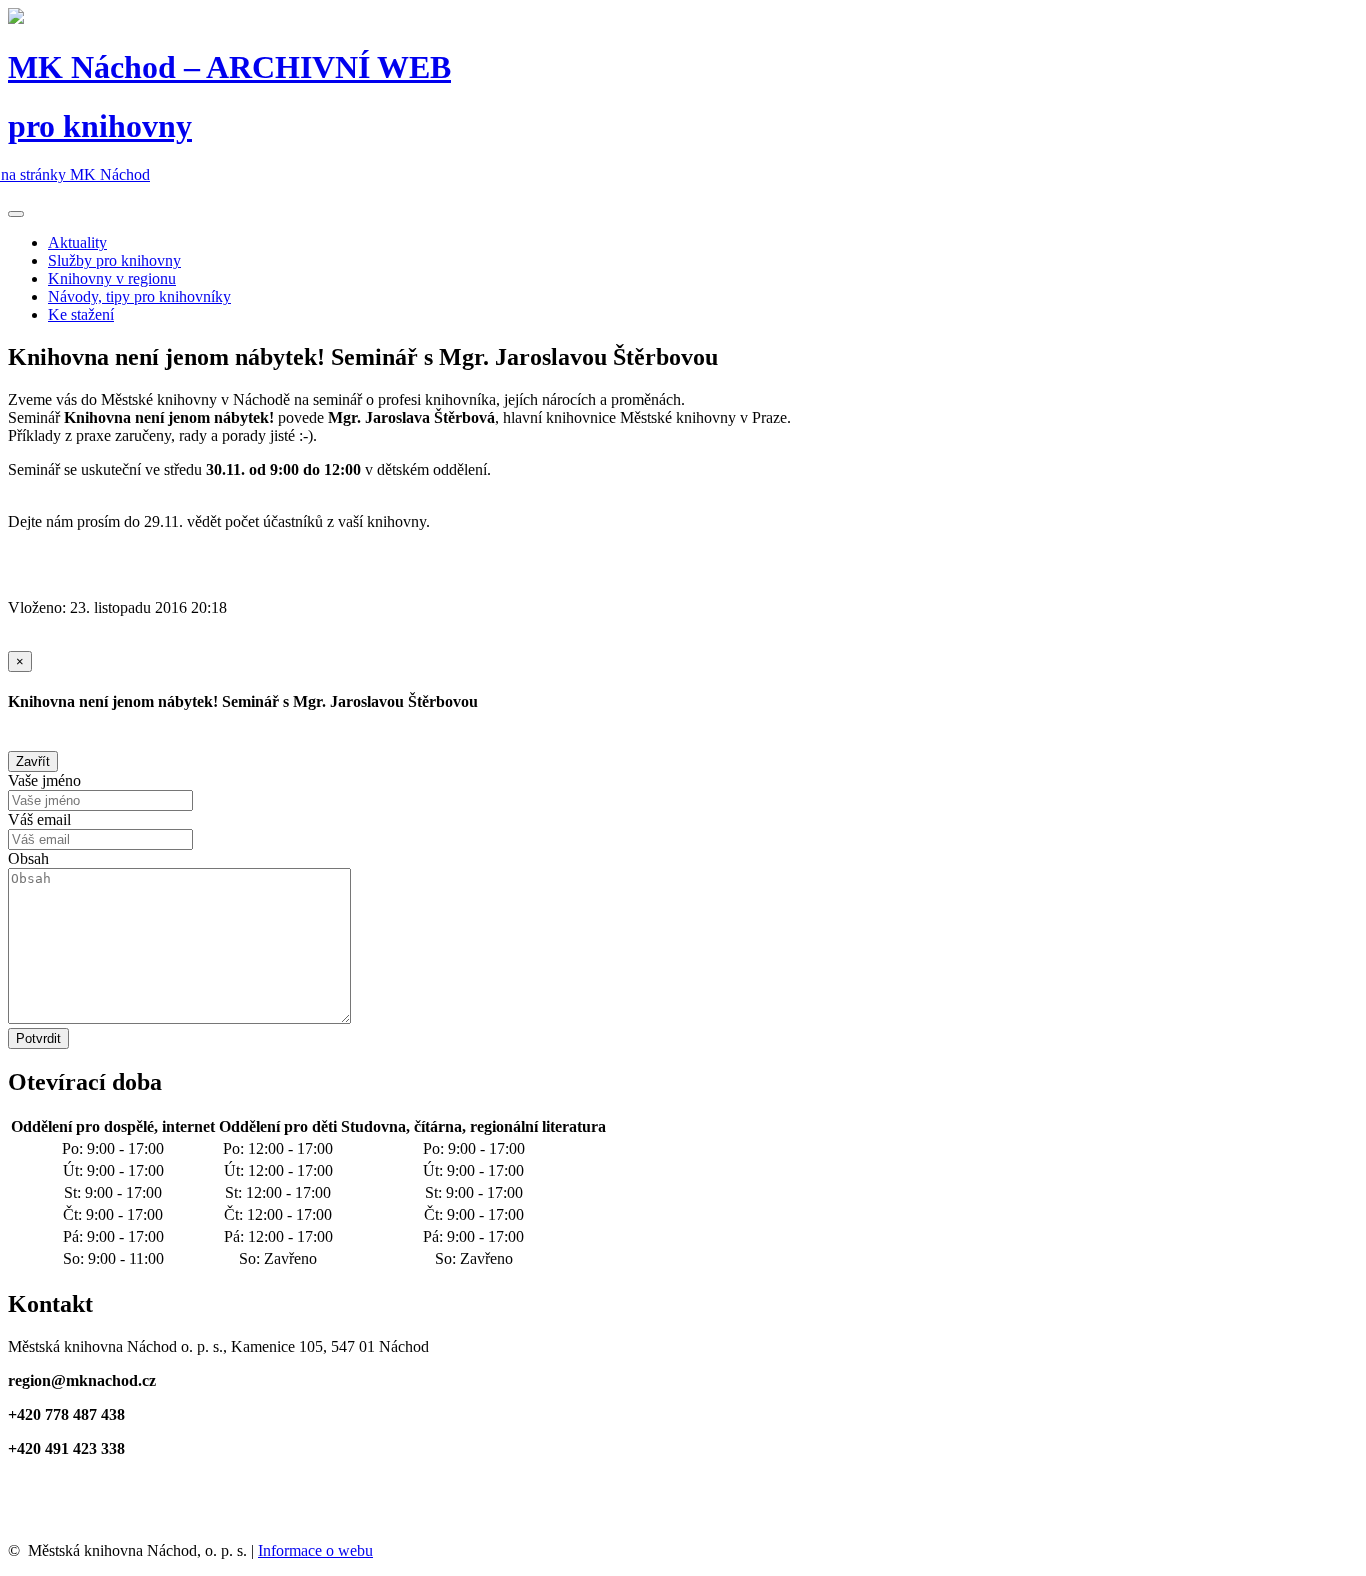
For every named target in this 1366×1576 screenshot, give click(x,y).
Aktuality (77, 242)
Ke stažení (81, 314)
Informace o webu (315, 1550)
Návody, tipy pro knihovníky (139, 296)
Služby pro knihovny (114, 260)
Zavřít (33, 761)
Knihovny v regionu (112, 278)
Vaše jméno (44, 780)
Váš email (39, 819)
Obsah (28, 858)
